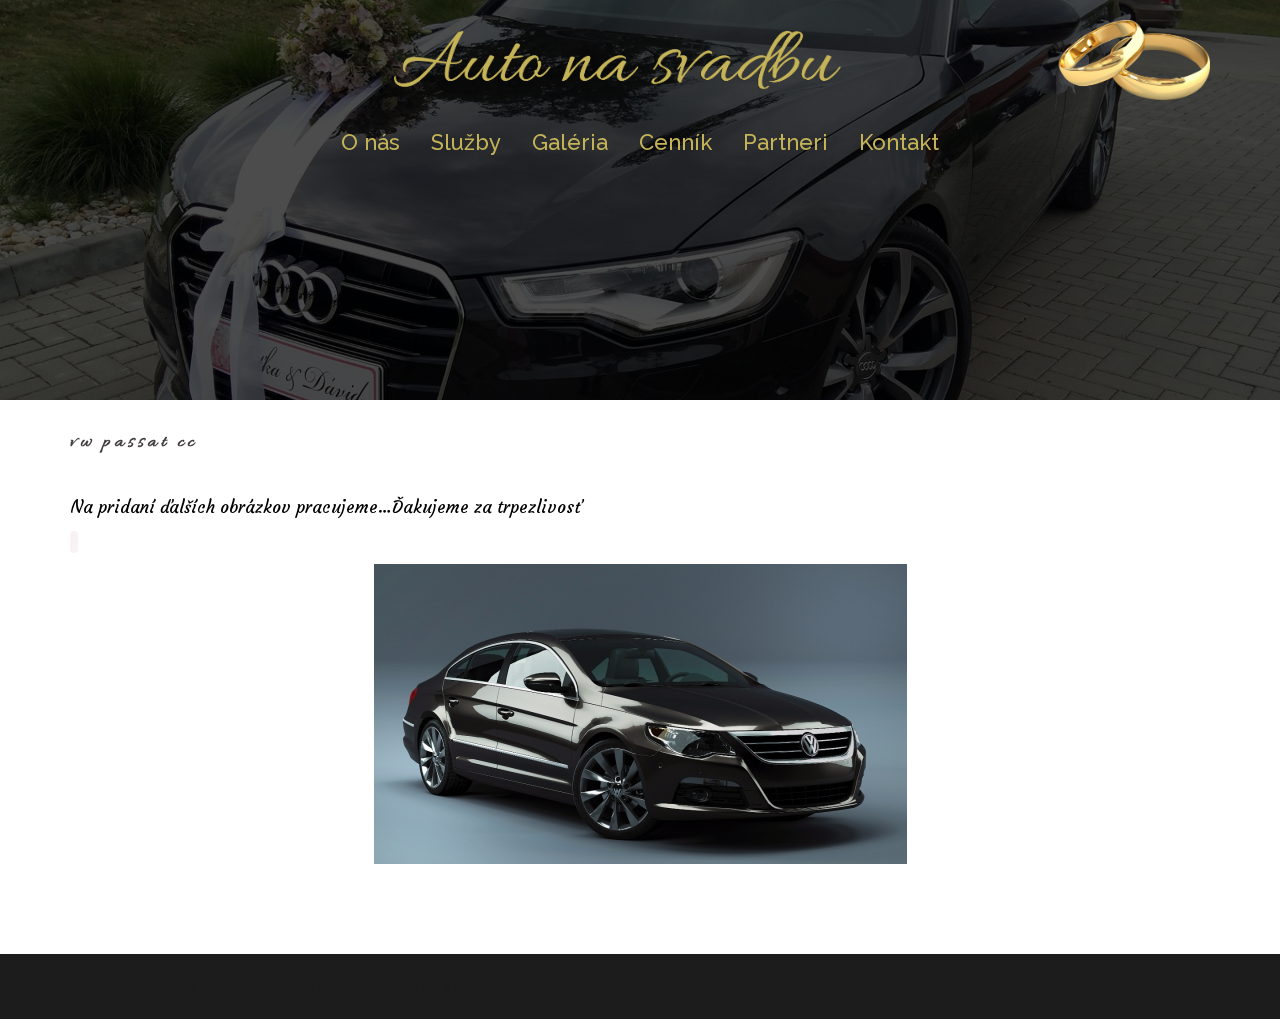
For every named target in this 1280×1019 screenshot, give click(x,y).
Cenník (675, 142)
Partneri (785, 142)
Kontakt (899, 142)
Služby (466, 142)
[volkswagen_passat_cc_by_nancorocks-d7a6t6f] (640, 714)
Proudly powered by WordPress (183, 986)
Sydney (392, 986)
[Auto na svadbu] (640, 66)
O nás (370, 142)
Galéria (570, 142)
